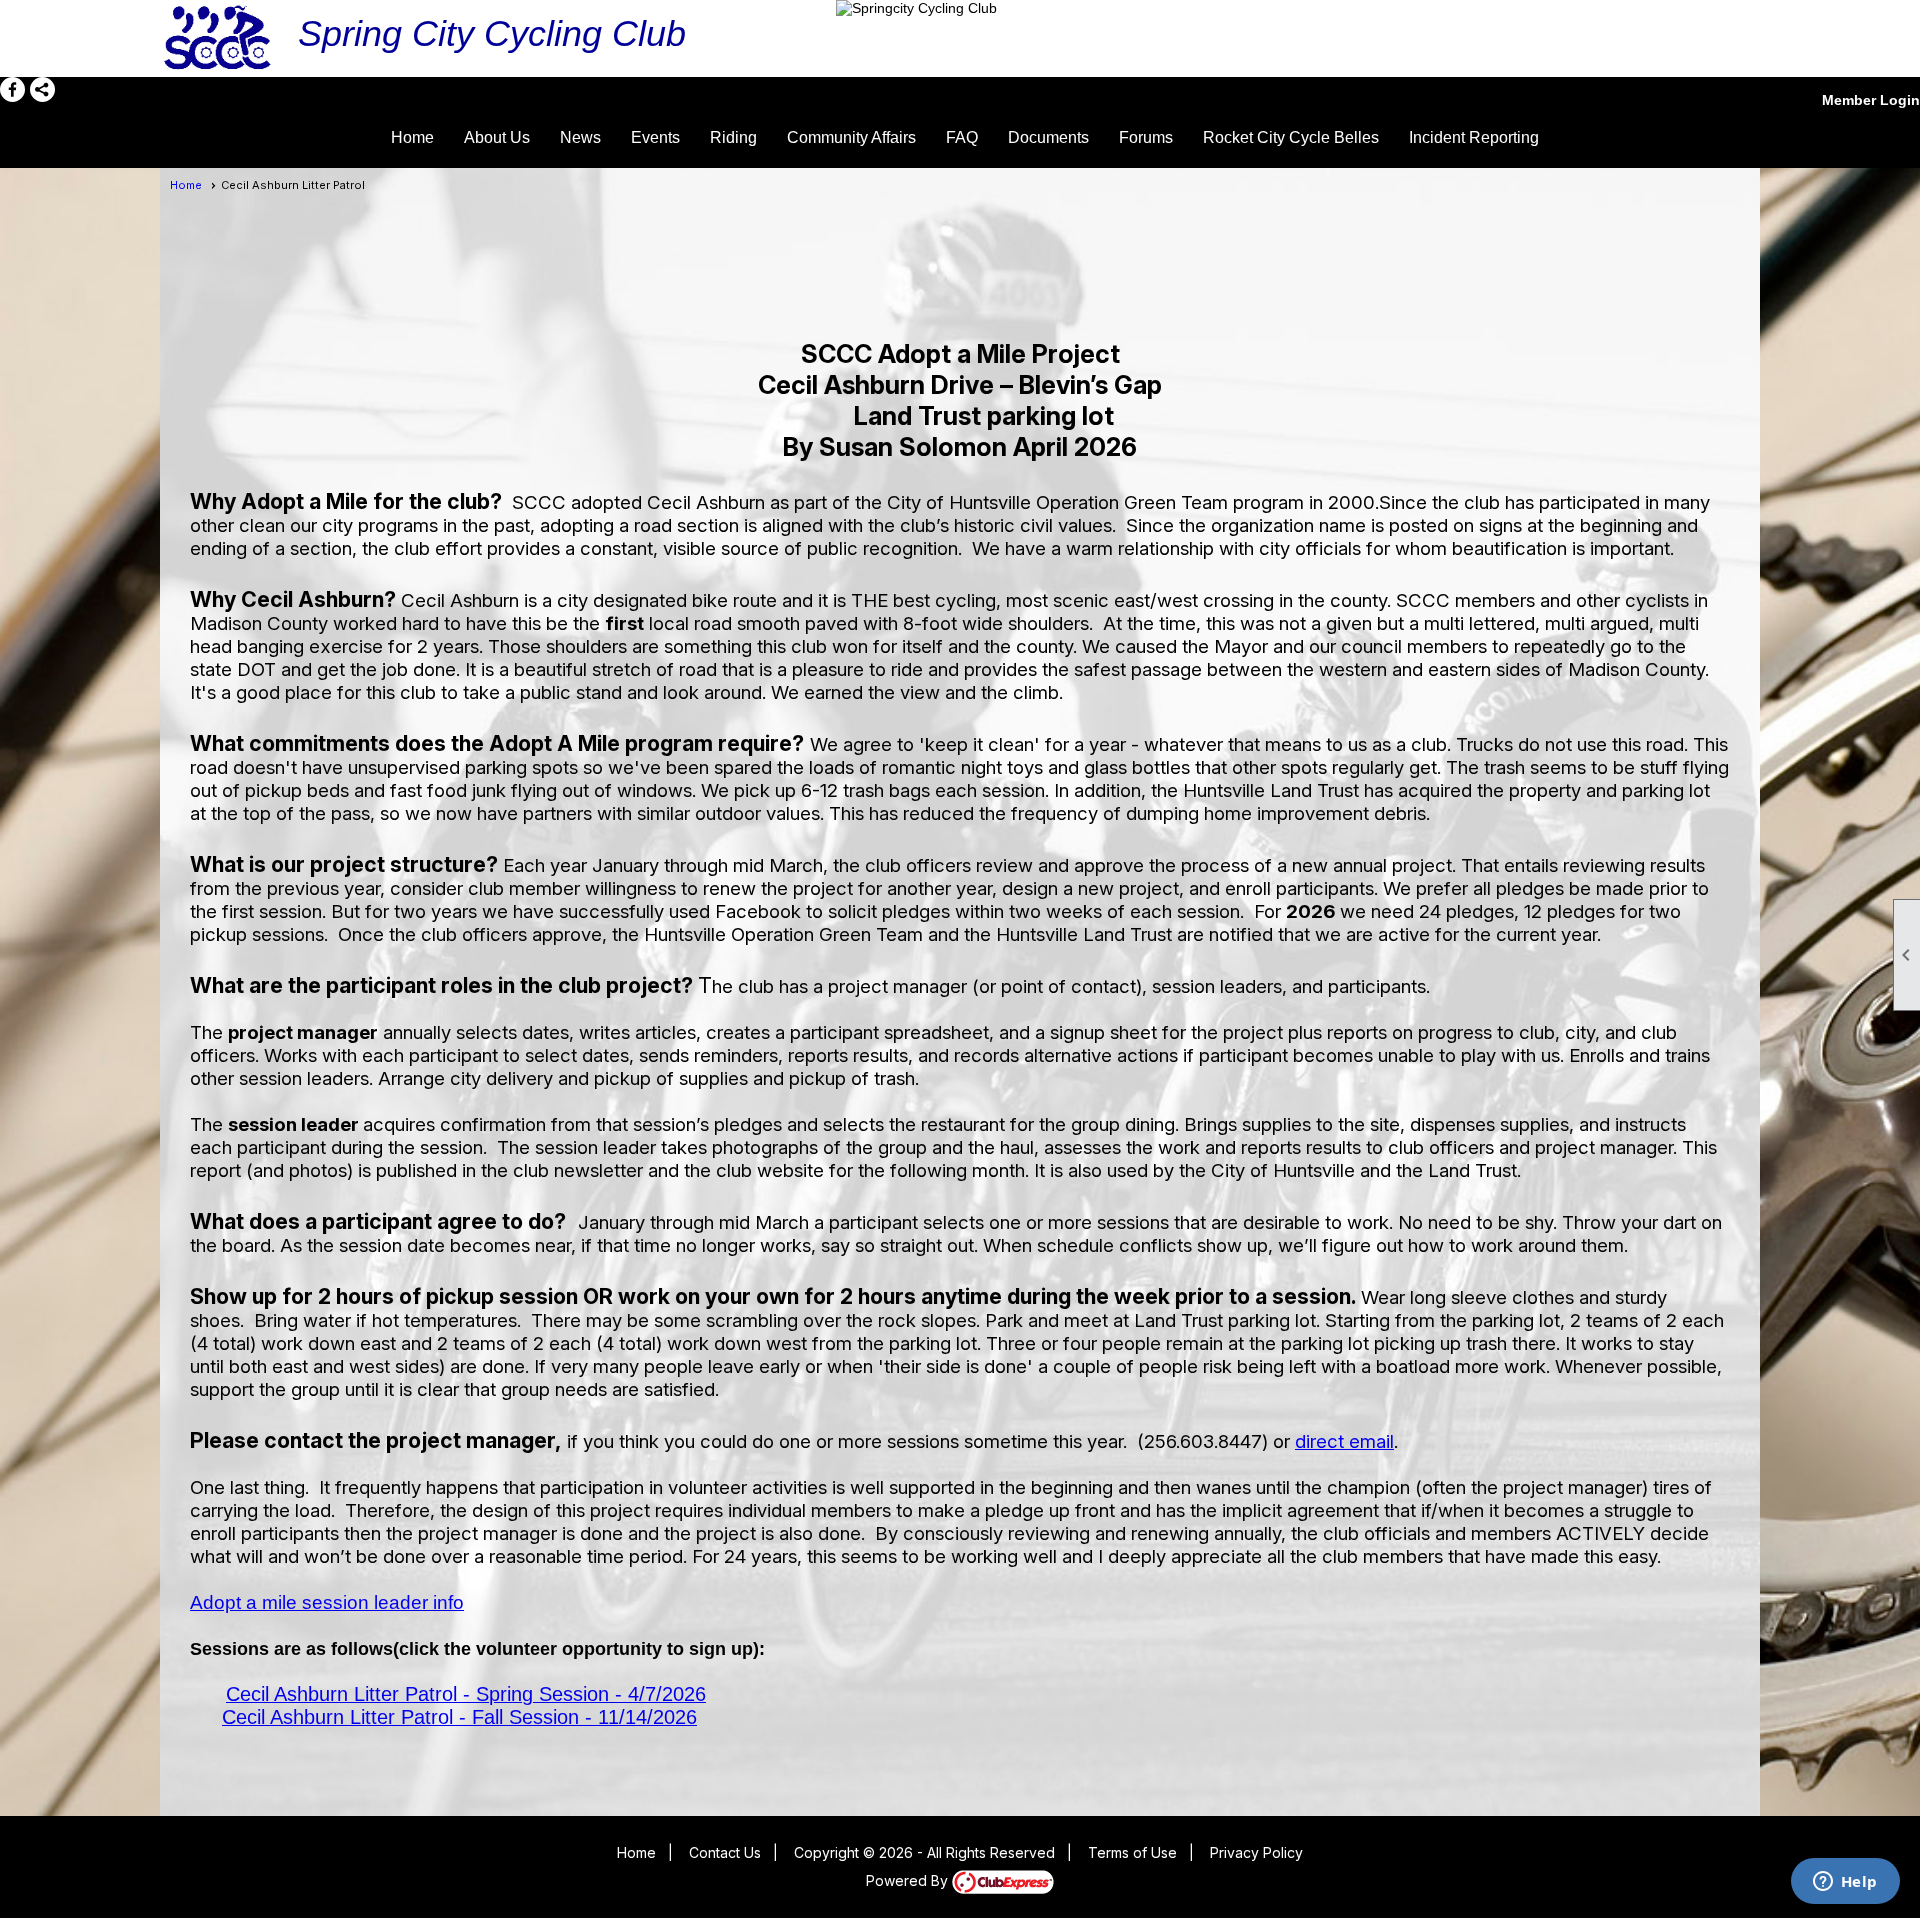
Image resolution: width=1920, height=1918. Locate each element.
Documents (1048, 137)
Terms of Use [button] (1132, 1852)
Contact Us (725, 1852)
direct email (1344, 1441)
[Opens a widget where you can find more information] (1845, 1883)
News (580, 137)
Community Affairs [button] (851, 137)
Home (412, 137)
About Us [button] (497, 137)
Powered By (909, 1880)
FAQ (962, 137)
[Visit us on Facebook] (12, 89)
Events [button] (655, 137)
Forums (1146, 137)
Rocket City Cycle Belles (1291, 137)
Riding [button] (733, 137)
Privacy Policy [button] (1256, 1852)
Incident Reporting (1474, 137)
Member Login (1871, 100)
